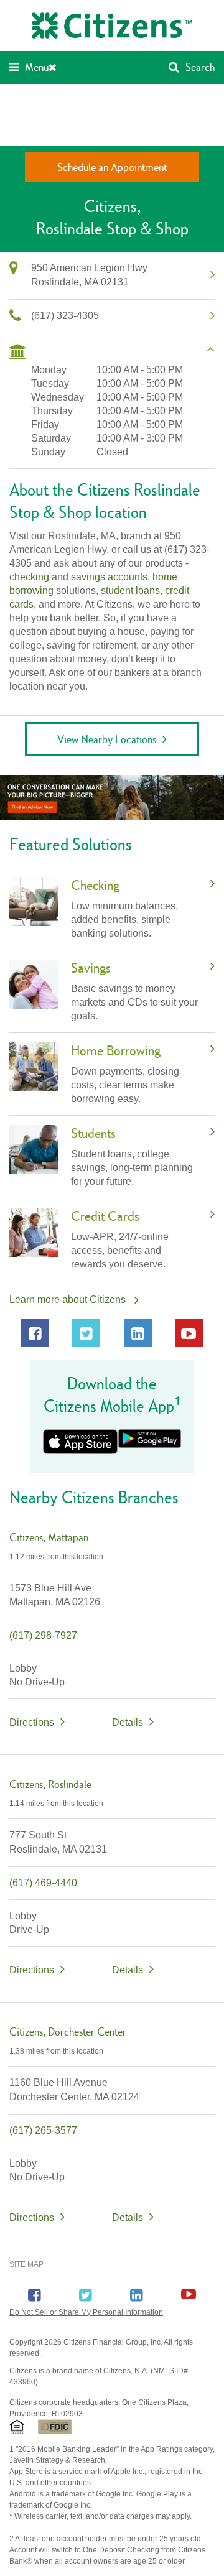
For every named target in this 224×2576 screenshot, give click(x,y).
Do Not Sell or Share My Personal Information (86, 2312)
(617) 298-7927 (43, 1635)
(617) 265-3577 (43, 2130)
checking (29, 577)
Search (200, 67)
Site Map (26, 2264)
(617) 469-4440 (43, 1883)
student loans (130, 591)
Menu (37, 67)
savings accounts (109, 577)
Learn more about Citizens (68, 1300)
